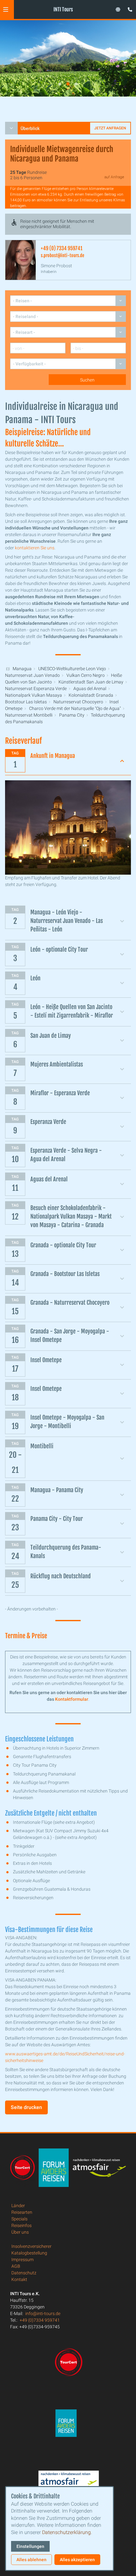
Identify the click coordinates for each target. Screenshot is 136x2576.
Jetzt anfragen (110, 128)
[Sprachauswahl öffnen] (118, 9)
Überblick (30, 128)
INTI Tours (63, 9)
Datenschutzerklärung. (67, 2532)
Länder (18, 2206)
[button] (6, 9)
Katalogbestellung (29, 2253)
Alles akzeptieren (77, 2560)
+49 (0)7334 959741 (40, 2320)
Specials (19, 2219)
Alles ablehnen (31, 2560)
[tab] (60, 84)
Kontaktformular (72, 1699)
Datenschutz (24, 2273)
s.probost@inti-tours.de (62, 255)
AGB (16, 2266)
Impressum (22, 2260)
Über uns (20, 2232)
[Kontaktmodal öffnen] (128, 8)
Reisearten (22, 2212)
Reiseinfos (22, 2225)
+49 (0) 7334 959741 (62, 248)
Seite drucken (26, 2107)
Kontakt (19, 2279)
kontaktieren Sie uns (35, 548)
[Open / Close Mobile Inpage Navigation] (11, 128)
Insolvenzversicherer (31, 2246)
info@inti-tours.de (43, 2313)
